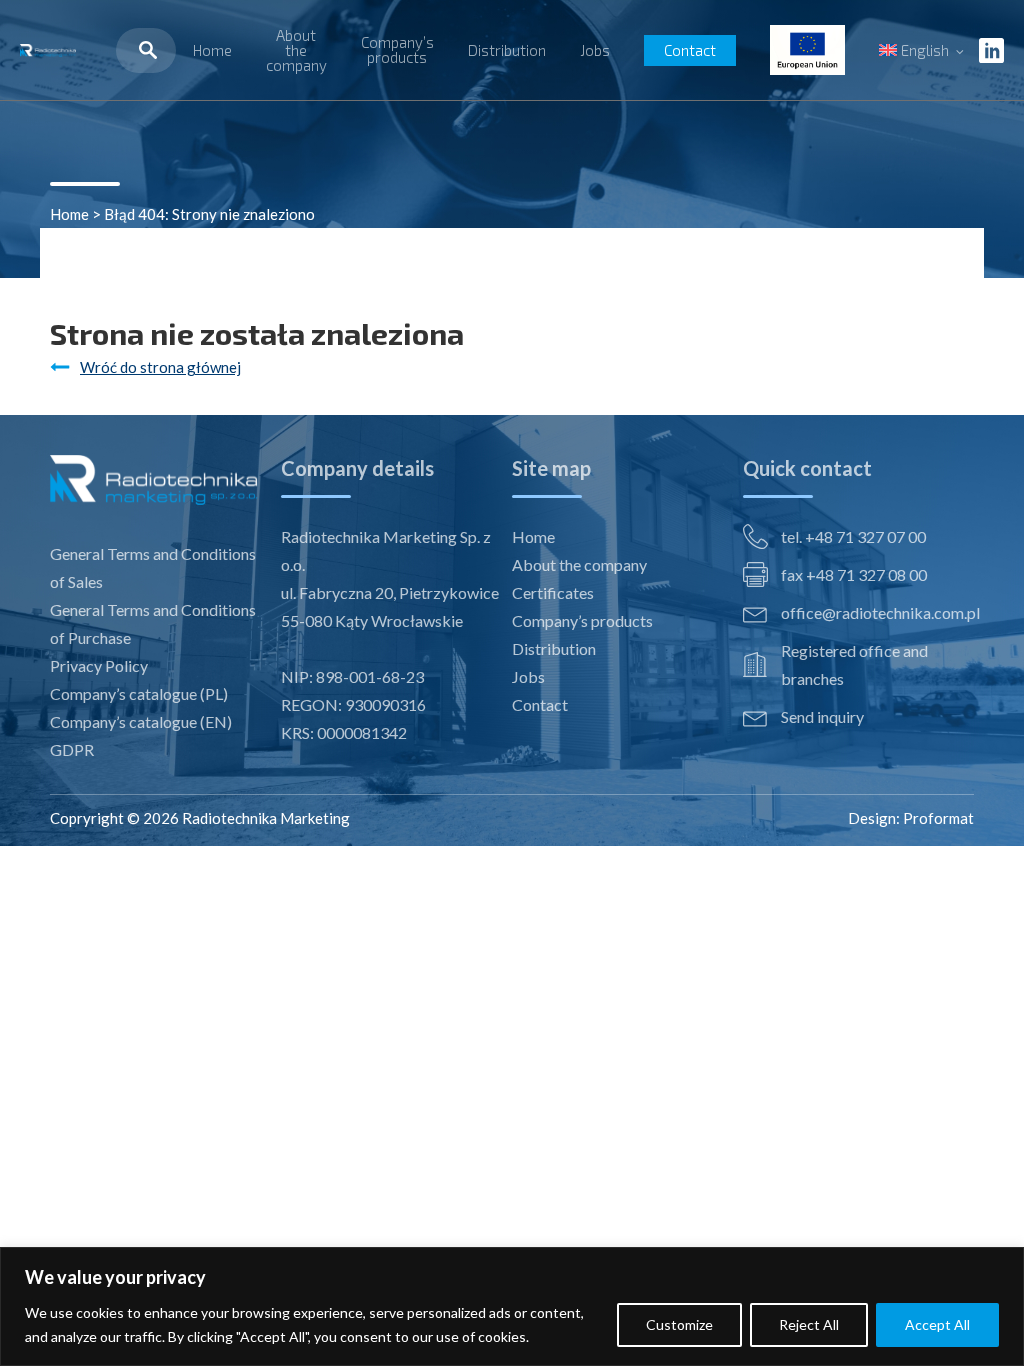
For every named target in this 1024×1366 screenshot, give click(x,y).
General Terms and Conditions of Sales (153, 567)
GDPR (72, 749)
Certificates (553, 592)
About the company (296, 50)
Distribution (507, 50)
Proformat (938, 818)
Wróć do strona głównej (160, 367)
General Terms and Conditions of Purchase (153, 623)
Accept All (937, 1324)
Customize (679, 1324)
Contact (690, 50)
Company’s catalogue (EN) (141, 721)
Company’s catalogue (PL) (139, 693)
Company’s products (397, 49)
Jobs (595, 50)
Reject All (809, 1324)
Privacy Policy (99, 665)
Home (212, 50)
